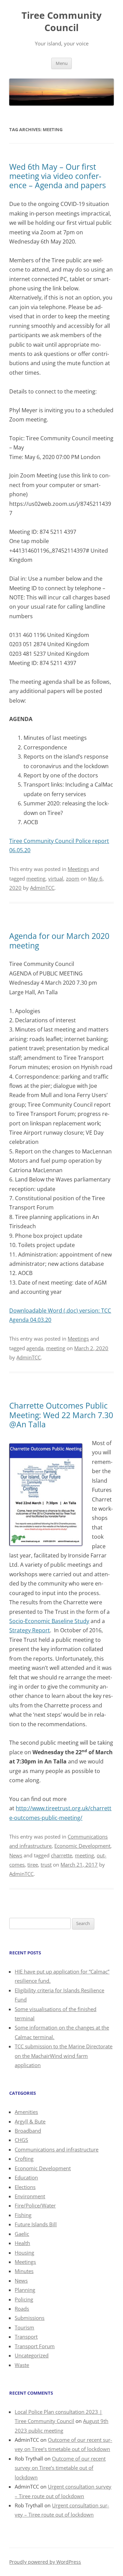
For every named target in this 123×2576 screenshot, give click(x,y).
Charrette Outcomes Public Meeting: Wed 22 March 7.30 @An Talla (61, 1415)
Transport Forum (35, 2346)
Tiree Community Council (61, 21)
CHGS (21, 2140)
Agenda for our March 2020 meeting (59, 941)
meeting (36, 878)
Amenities (26, 2112)
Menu (62, 63)
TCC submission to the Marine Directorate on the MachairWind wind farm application (64, 2056)
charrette (61, 1855)
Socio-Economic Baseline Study (49, 1621)
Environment (30, 2196)
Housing (24, 2253)
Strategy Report (30, 1630)
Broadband (28, 2131)
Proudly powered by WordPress (45, 2562)
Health (22, 2243)
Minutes (24, 2271)
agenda (35, 1348)
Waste (22, 2365)
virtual (56, 878)
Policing (24, 2299)
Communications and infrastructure (57, 2149)
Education (26, 2177)
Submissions (30, 2318)
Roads (22, 2309)
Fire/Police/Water (35, 2205)
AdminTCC (42, 888)
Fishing (23, 2215)
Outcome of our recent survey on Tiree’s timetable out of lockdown (60, 2468)
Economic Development (82, 1846)
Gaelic (22, 2234)
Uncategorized (32, 2355)
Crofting (24, 2159)
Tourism (24, 2327)
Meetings (78, 869)
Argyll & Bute (30, 2121)
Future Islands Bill (36, 2224)
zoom (73, 878)
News (16, 1855)
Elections (25, 2187)
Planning (25, 2290)
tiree (33, 1865)
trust (46, 1865)
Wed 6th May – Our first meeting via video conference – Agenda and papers (58, 176)
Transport (26, 2337)
